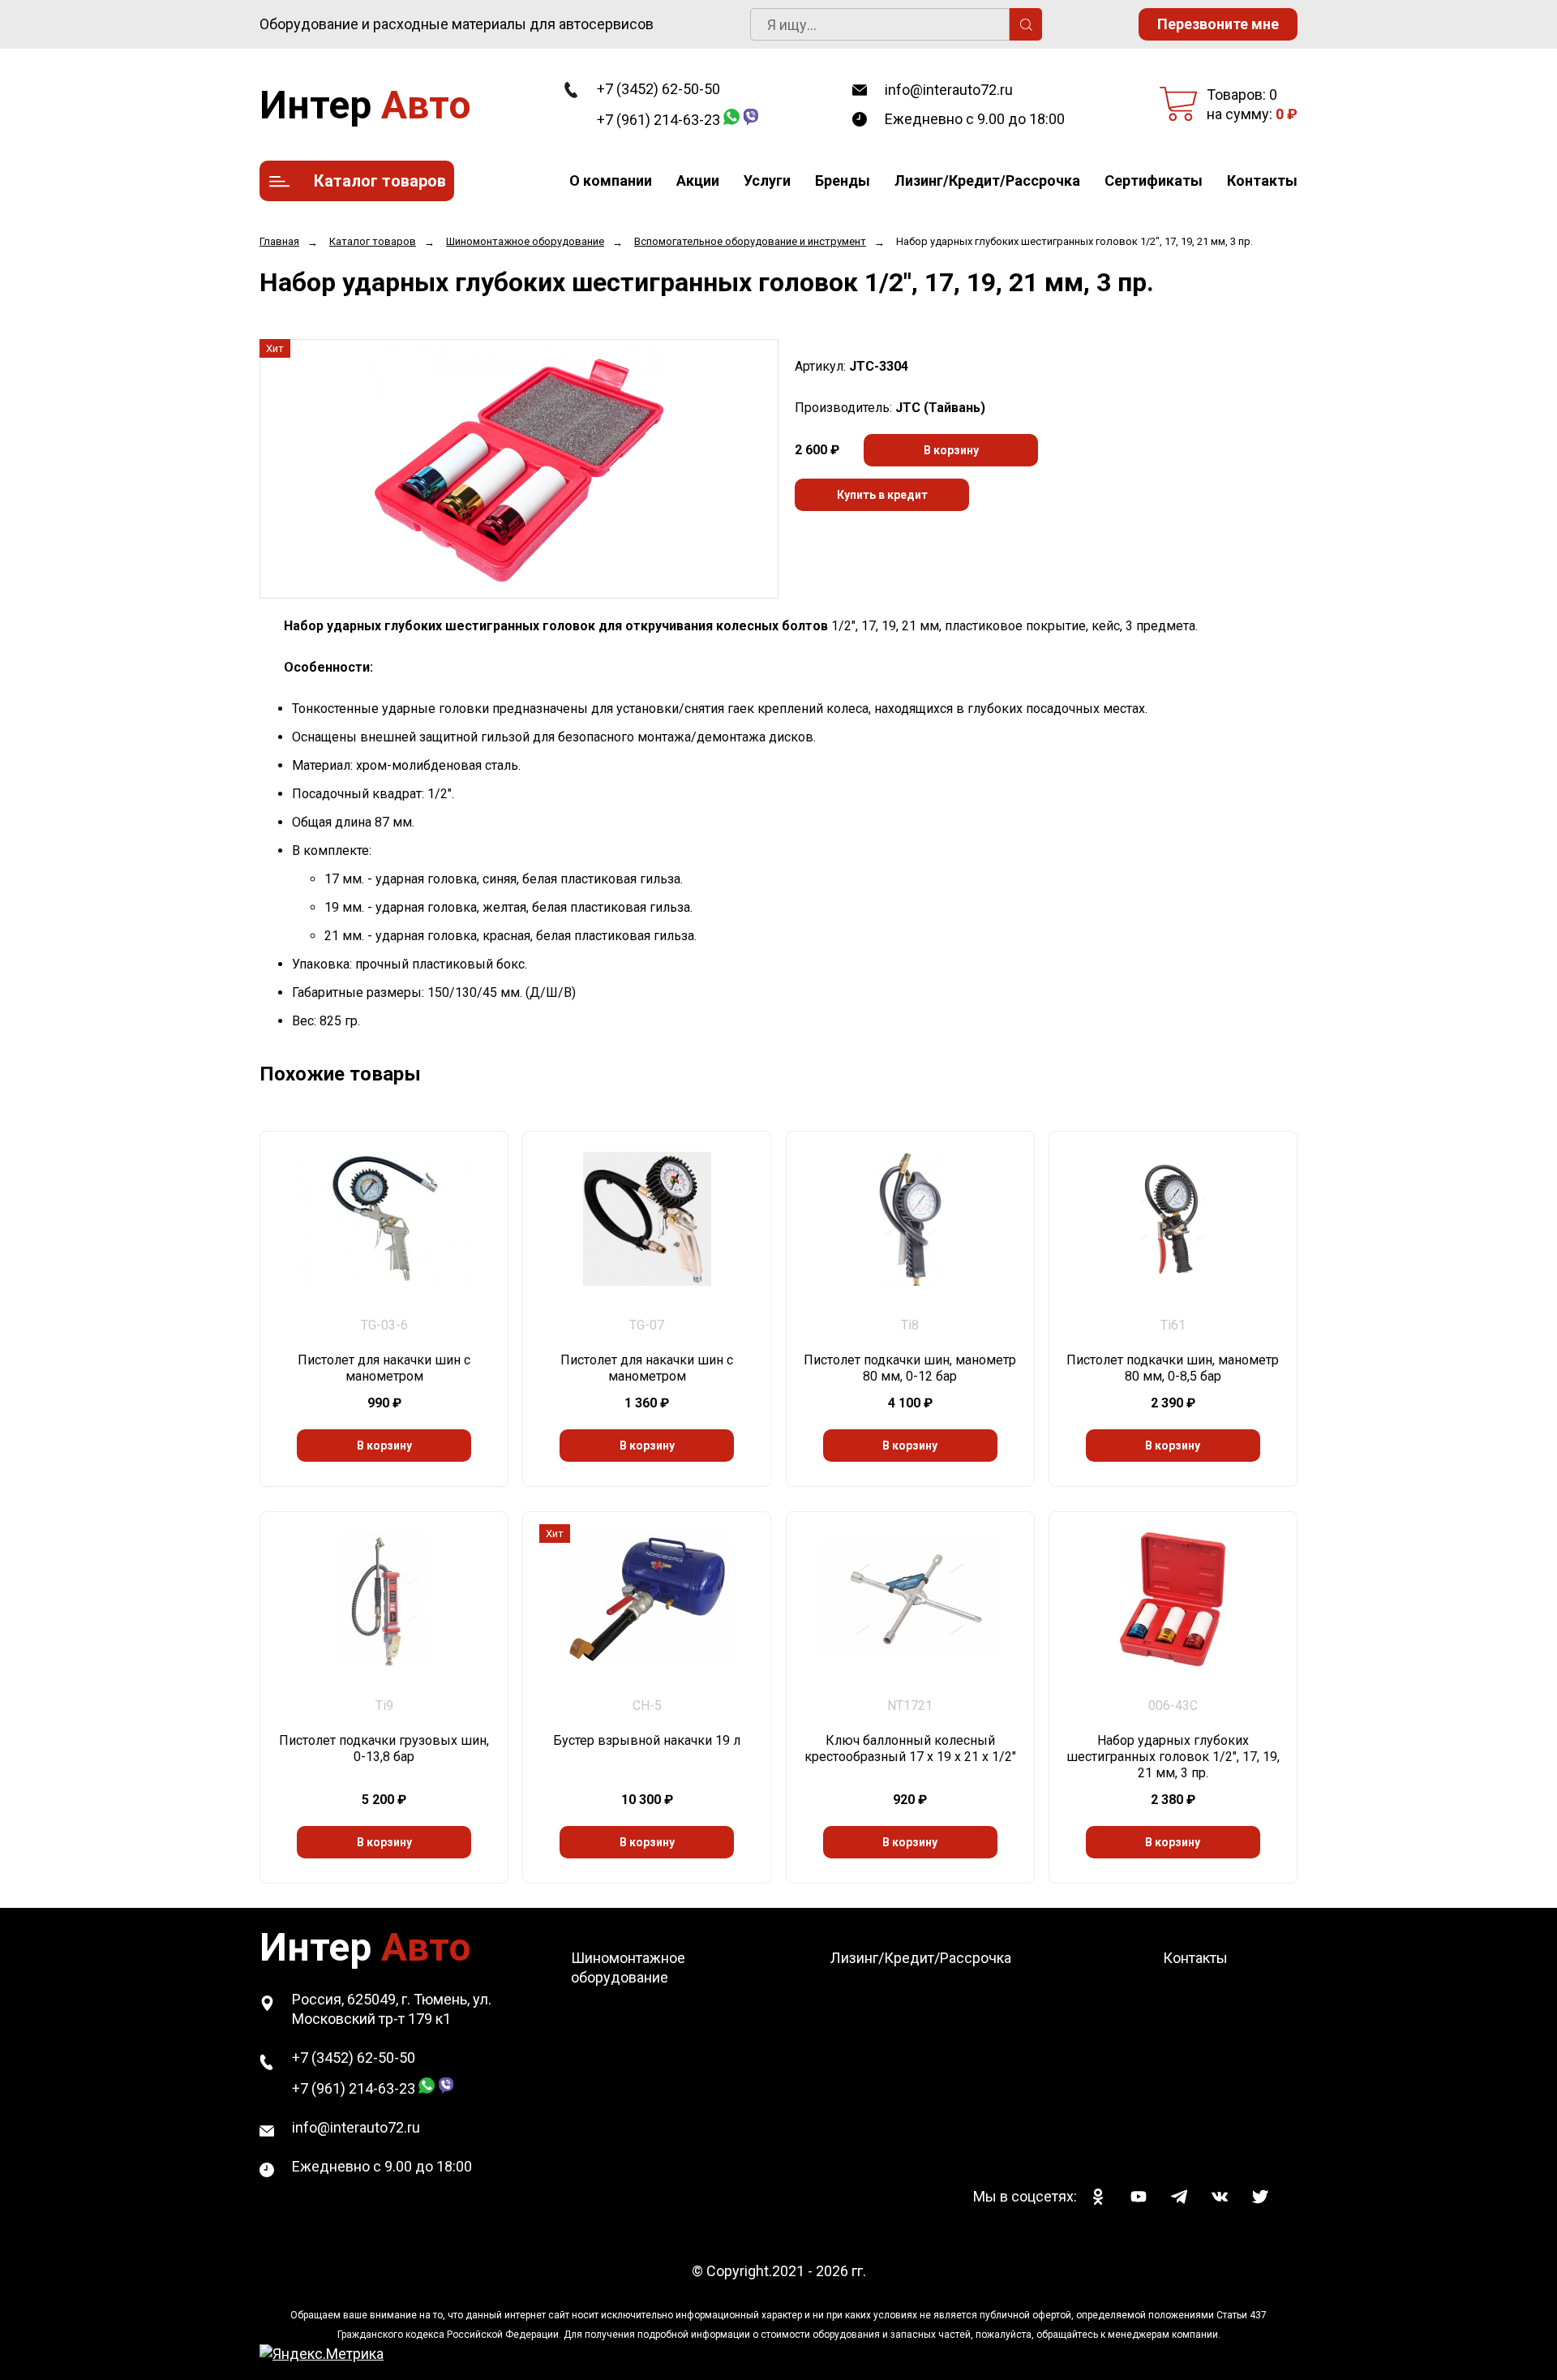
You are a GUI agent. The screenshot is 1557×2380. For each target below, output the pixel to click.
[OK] (1098, 2197)
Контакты (1262, 180)
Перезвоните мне (1218, 24)
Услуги (767, 180)
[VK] (1220, 2197)
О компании (611, 180)
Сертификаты (1154, 180)
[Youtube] (1139, 2197)
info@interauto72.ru (949, 90)
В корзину (951, 450)
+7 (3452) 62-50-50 (658, 89)
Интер (365, 105)
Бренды (843, 180)
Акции (698, 180)
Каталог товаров (380, 181)
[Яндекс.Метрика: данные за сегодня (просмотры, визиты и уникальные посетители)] (322, 2354)
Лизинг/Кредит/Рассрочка (987, 180)
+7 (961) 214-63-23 (658, 120)
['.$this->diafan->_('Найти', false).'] (1026, 24)
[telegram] (1179, 2197)
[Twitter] (1260, 2197)
